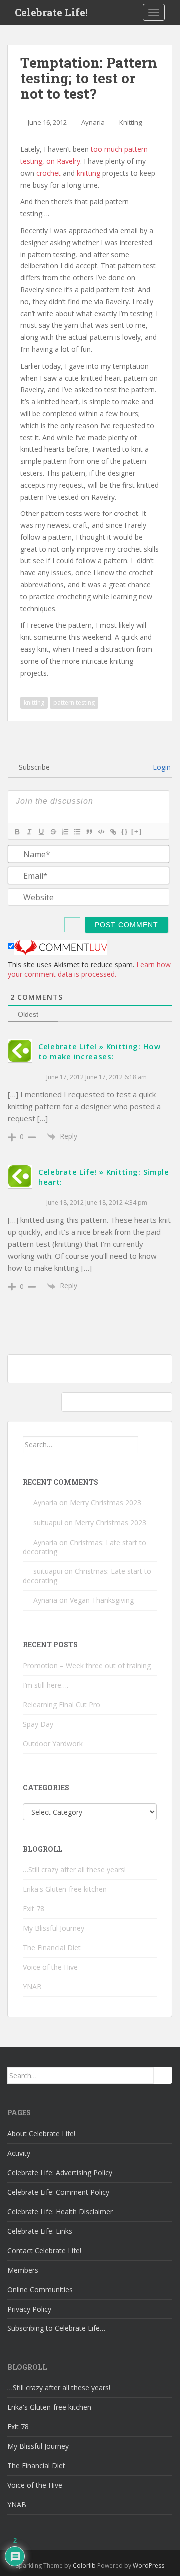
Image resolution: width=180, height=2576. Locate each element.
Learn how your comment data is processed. (89, 969)
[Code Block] (101, 832)
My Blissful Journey (54, 1928)
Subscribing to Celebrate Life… (56, 2328)
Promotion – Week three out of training (87, 1666)
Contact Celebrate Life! (44, 2250)
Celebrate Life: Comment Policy (58, 2192)
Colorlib (84, 2565)
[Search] (148, 1445)
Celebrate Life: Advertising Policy (60, 2173)
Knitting (131, 122)
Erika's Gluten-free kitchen (65, 1889)
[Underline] (41, 832)
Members (23, 2270)
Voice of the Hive (50, 1967)
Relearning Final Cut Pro (62, 1704)
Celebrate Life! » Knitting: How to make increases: (100, 1051)
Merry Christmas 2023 (106, 1502)
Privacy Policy (29, 2309)
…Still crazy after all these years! (74, 1870)
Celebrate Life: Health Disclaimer (60, 2211)
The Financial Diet (52, 1947)
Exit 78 (34, 1909)
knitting (89, 173)
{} (125, 832)
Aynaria (93, 122)
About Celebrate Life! (41, 2134)
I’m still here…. (46, 1685)
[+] (137, 832)
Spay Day (38, 1724)
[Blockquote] (89, 832)
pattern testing (74, 702)
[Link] (113, 832)
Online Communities (40, 2289)
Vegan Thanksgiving (102, 1600)
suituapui (48, 1522)
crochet (49, 173)
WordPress (149, 2565)
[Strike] (53, 832)
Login (161, 767)
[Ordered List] (65, 832)
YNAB (32, 1986)
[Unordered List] (77, 832)
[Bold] (17, 832)
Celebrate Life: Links (40, 2231)
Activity (19, 2153)
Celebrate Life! (51, 12)
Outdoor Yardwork (53, 1743)
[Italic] (29, 832)
